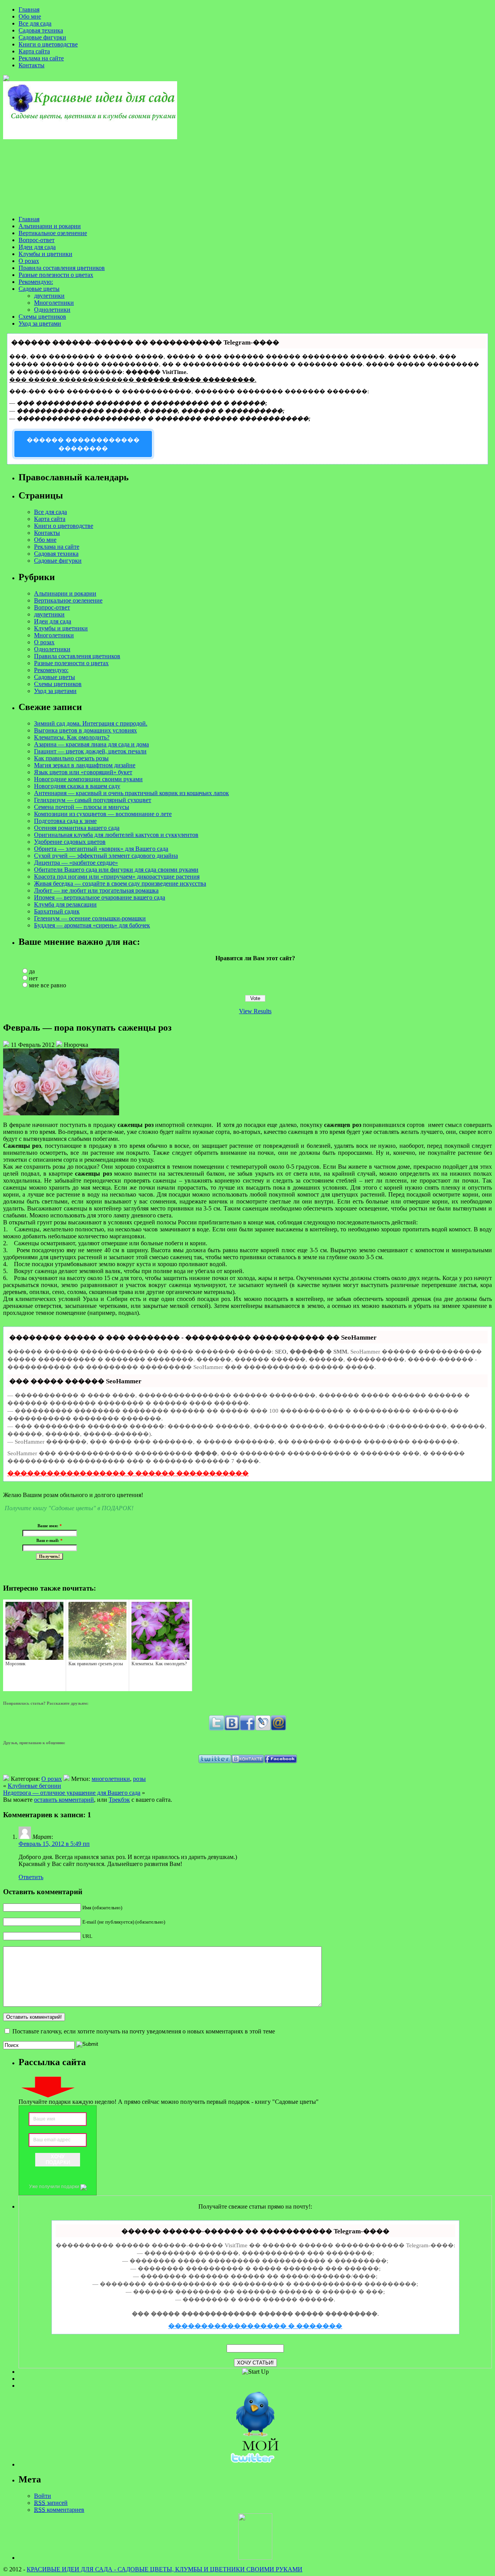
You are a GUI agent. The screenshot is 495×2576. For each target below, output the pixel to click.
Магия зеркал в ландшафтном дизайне (85, 765)
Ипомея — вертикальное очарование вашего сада (100, 897)
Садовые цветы (39, 289)
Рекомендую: (36, 282)
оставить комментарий (64, 1800)
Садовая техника (41, 30)
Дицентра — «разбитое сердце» (76, 863)
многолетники (111, 1779)
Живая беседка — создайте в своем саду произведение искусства (120, 883)
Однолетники (52, 310)
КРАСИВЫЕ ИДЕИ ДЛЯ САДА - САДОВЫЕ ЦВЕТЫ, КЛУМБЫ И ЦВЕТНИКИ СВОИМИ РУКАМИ (165, 2569)
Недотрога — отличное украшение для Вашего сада (72, 1793)
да (32, 971)
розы (139, 1779)
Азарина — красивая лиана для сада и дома (91, 744)
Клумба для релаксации (65, 904)
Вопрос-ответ (37, 240)
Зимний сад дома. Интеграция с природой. (91, 723)
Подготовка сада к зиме (65, 821)
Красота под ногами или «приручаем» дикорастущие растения (117, 877)
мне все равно (48, 985)
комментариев (59, 2510)
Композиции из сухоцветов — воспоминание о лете (103, 814)
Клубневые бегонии (34, 1786)
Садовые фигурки (42, 37)
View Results (255, 1011)
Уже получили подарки (55, 2187)
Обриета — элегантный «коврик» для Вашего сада (101, 849)
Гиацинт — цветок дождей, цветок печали (90, 751)
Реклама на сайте (41, 58)
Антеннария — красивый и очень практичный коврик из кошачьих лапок (131, 793)
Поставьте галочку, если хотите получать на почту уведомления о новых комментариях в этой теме (144, 2031)
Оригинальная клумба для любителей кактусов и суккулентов (116, 835)
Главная (29, 9)
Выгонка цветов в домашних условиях (85, 730)
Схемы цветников (42, 317)
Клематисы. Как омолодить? (72, 737)
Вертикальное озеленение (53, 233)
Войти (43, 2496)
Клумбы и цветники (45, 254)
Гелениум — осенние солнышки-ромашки (90, 918)
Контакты (32, 65)
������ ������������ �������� (83, 444)
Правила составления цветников (62, 268)
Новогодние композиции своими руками (88, 779)
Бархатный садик (57, 911)
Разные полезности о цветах (56, 275)
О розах (29, 261)
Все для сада (35, 23)
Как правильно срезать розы (71, 758)
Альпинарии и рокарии (50, 226)
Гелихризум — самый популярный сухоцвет (93, 800)
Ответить (31, 1877)
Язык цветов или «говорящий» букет (83, 772)
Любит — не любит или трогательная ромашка (96, 890)
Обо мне (30, 16)
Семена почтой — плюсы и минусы (82, 807)
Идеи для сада (37, 247)
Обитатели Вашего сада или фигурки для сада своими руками (116, 870)
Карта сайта (34, 51)
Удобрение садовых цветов (70, 842)
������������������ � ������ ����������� (128, 1473)
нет (33, 978)
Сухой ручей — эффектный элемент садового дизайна (106, 856)
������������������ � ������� (255, 2326)
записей (51, 2503)
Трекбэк (119, 1800)
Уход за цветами (40, 323)
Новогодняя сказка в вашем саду (77, 786)
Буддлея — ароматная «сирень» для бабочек (92, 925)
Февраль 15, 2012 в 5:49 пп (54, 1844)
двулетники (49, 296)
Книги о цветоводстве (48, 44)
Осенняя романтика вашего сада (77, 828)
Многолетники (54, 303)
